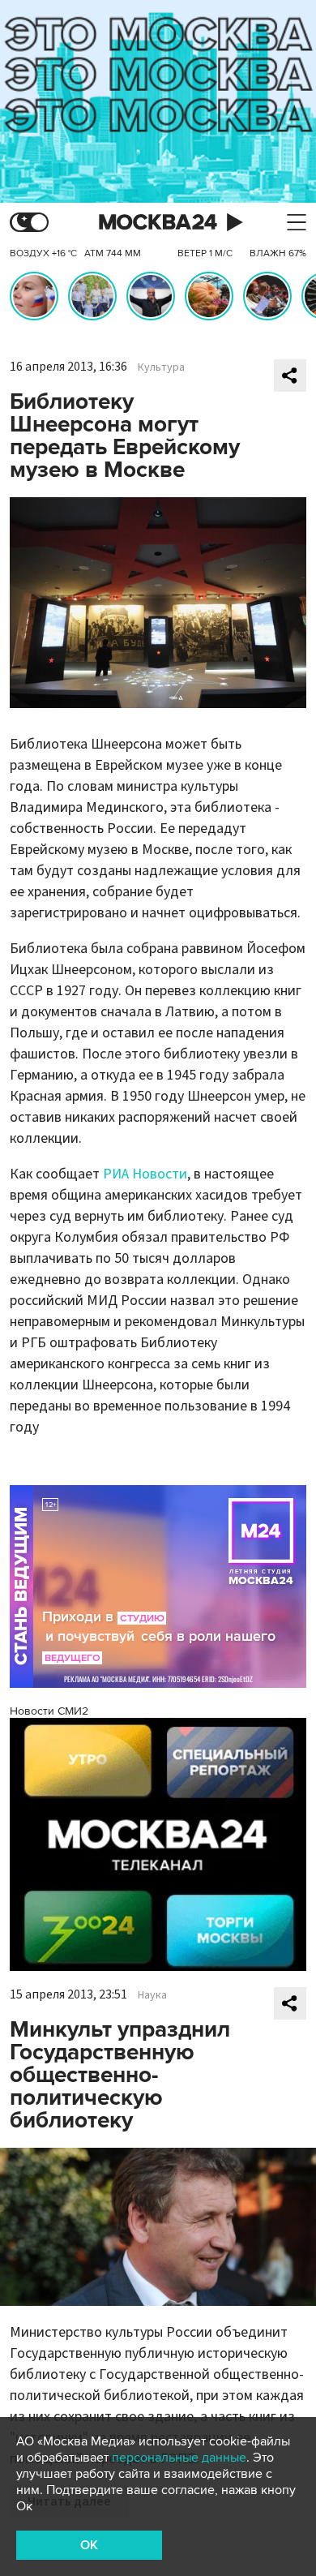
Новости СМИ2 (49, 1711)
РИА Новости (145, 1174)
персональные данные (179, 2458)
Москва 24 (158, 223)
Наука (152, 1995)
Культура (161, 367)
